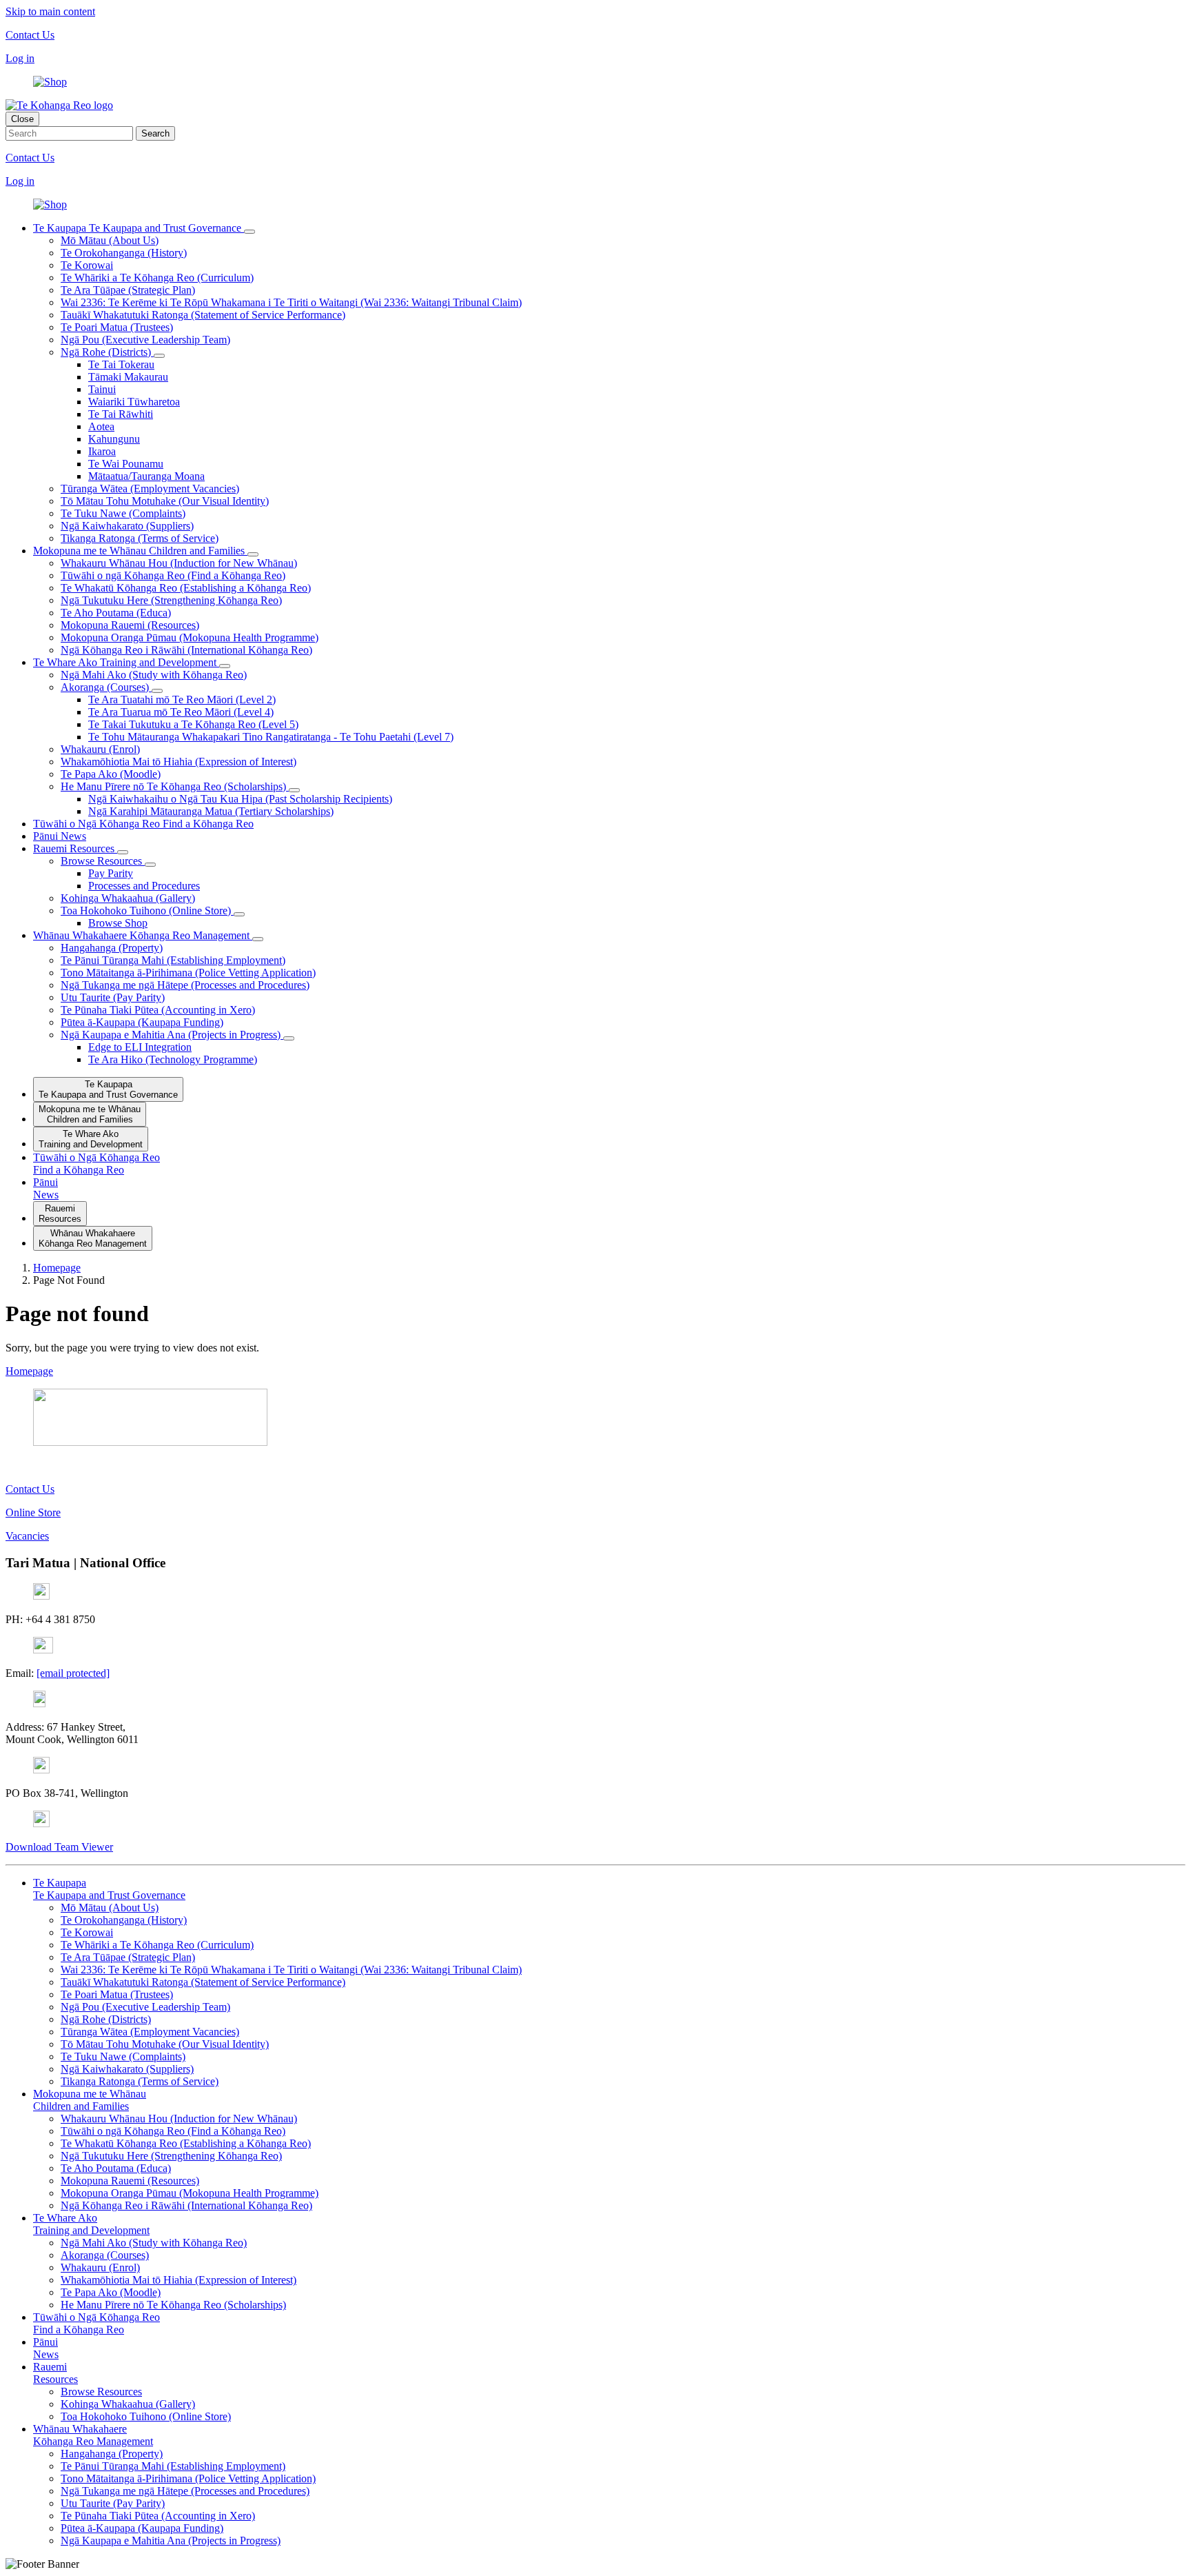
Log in (20, 58)
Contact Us (30, 35)
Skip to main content (50, 11)
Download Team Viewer (59, 1847)
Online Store (33, 1512)
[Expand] (250, 232)
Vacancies (27, 1536)
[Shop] (50, 82)
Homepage (29, 1371)
